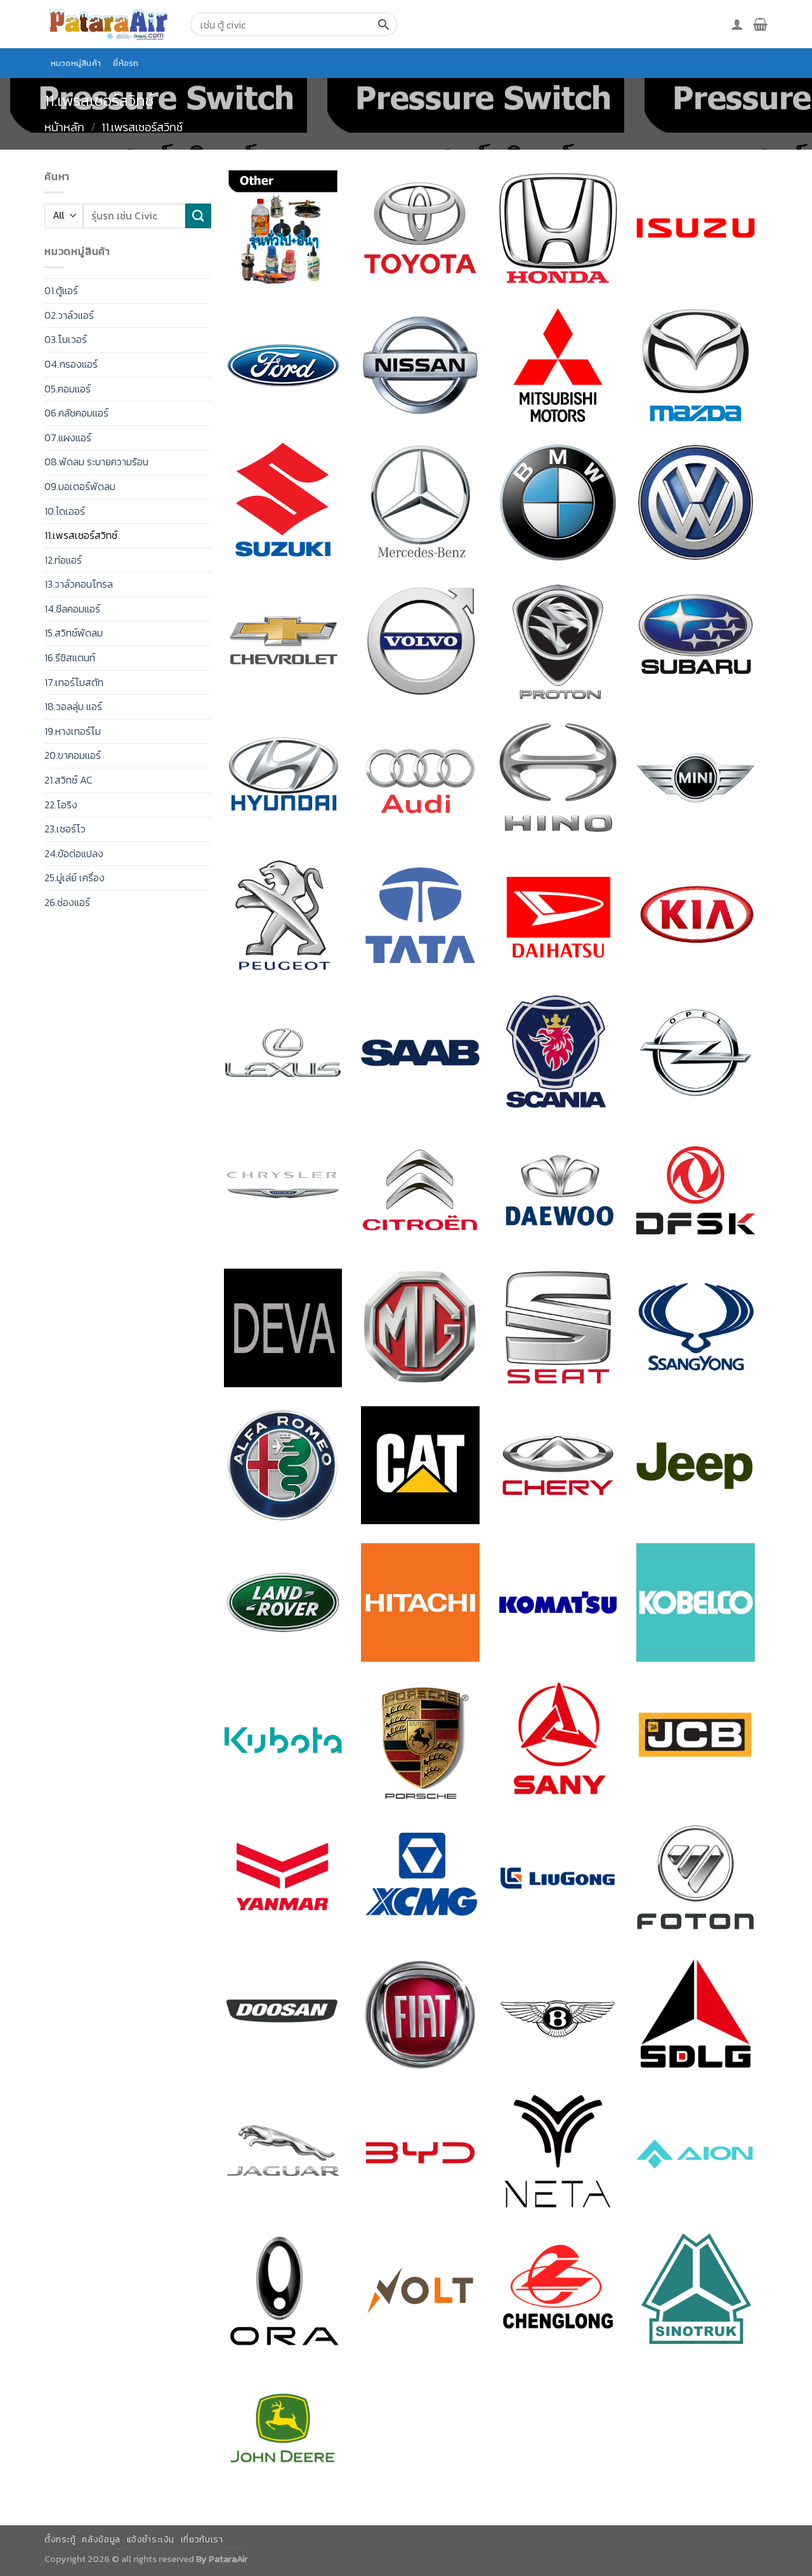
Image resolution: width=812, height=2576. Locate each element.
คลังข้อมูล (101, 2540)
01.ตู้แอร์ (61, 290)
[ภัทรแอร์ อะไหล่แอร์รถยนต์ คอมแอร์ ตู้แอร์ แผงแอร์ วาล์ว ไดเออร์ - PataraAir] (108, 24)
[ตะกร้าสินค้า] (760, 24)
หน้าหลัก (64, 127)
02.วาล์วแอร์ (69, 315)
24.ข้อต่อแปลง (74, 853)
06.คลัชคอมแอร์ (76, 413)
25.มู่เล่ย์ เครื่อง (75, 877)
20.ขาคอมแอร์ (73, 755)
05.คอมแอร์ (68, 389)
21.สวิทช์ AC (69, 780)
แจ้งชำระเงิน (151, 2540)
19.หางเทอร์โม (73, 731)
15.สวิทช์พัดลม (74, 633)
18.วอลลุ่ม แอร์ (73, 706)
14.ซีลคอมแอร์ (72, 609)
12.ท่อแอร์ (63, 560)
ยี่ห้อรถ (126, 63)
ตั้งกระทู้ (60, 2540)
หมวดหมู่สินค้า (76, 63)
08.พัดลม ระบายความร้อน (96, 462)
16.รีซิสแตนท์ (70, 657)
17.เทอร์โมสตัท (74, 682)
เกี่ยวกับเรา (202, 2540)
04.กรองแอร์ (71, 364)
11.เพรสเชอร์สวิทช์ (81, 535)
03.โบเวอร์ (66, 339)
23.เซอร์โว (65, 829)
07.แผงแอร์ (68, 437)
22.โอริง (61, 805)
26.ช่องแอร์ (67, 902)
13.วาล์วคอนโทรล (79, 584)
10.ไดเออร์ (65, 511)
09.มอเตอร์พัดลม (80, 486)
